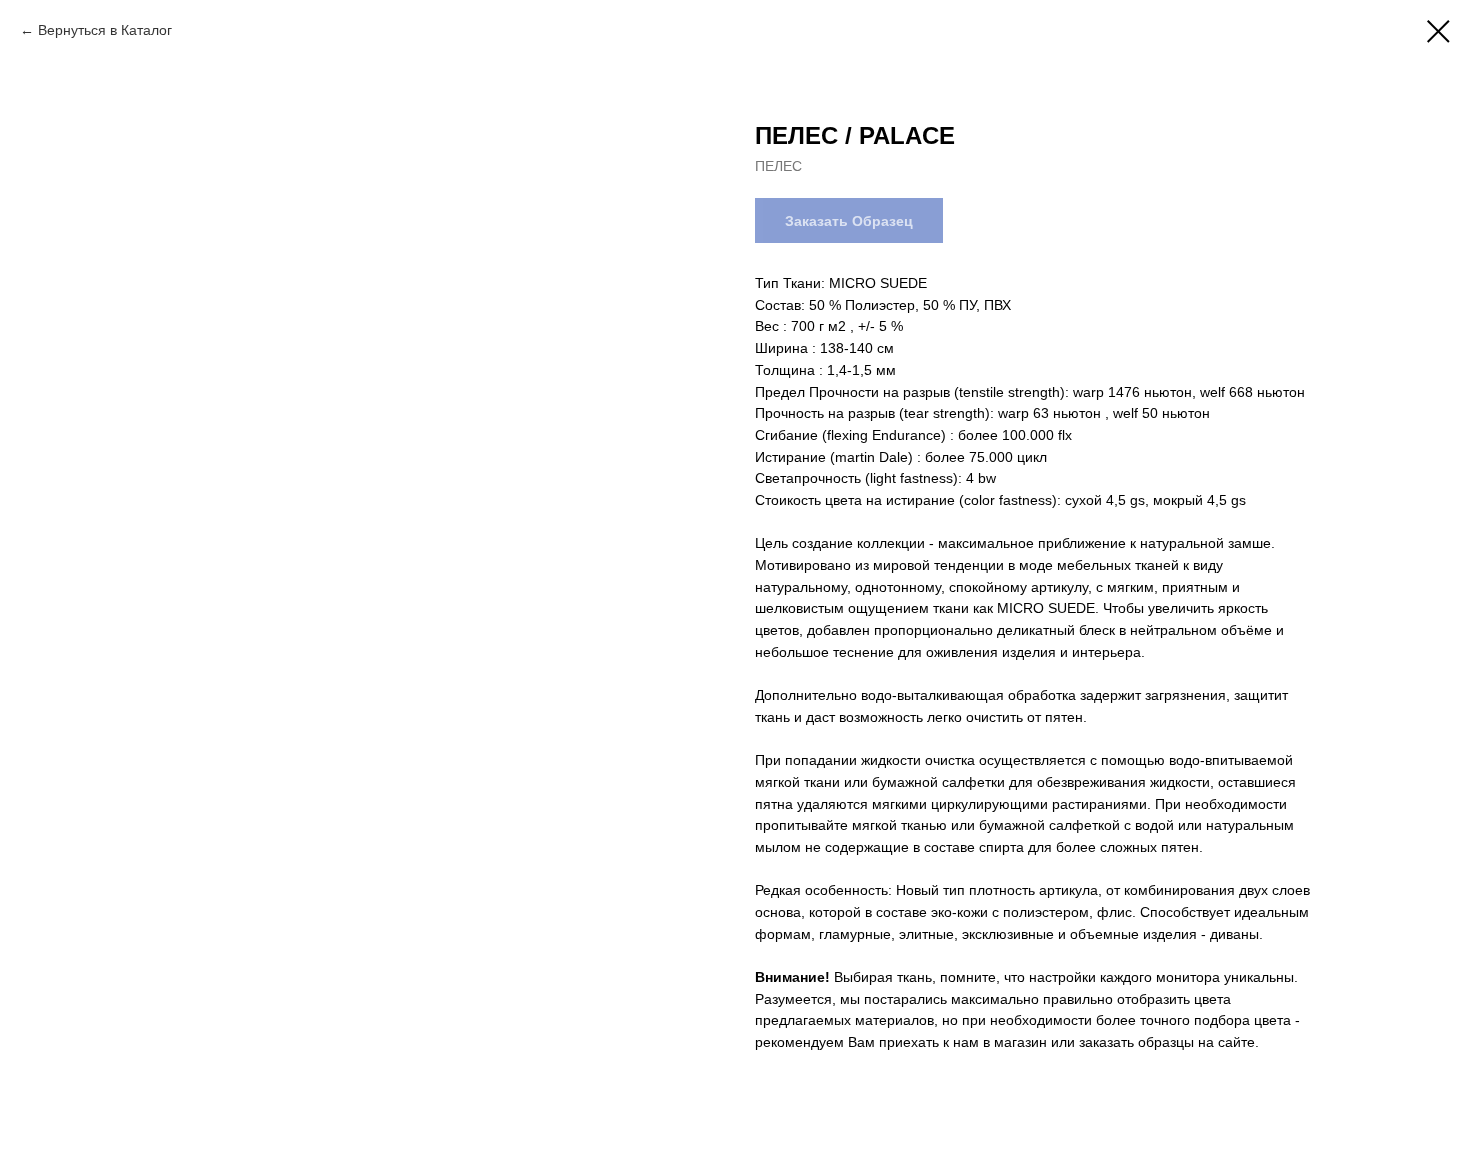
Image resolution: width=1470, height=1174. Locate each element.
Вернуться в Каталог (105, 30)
